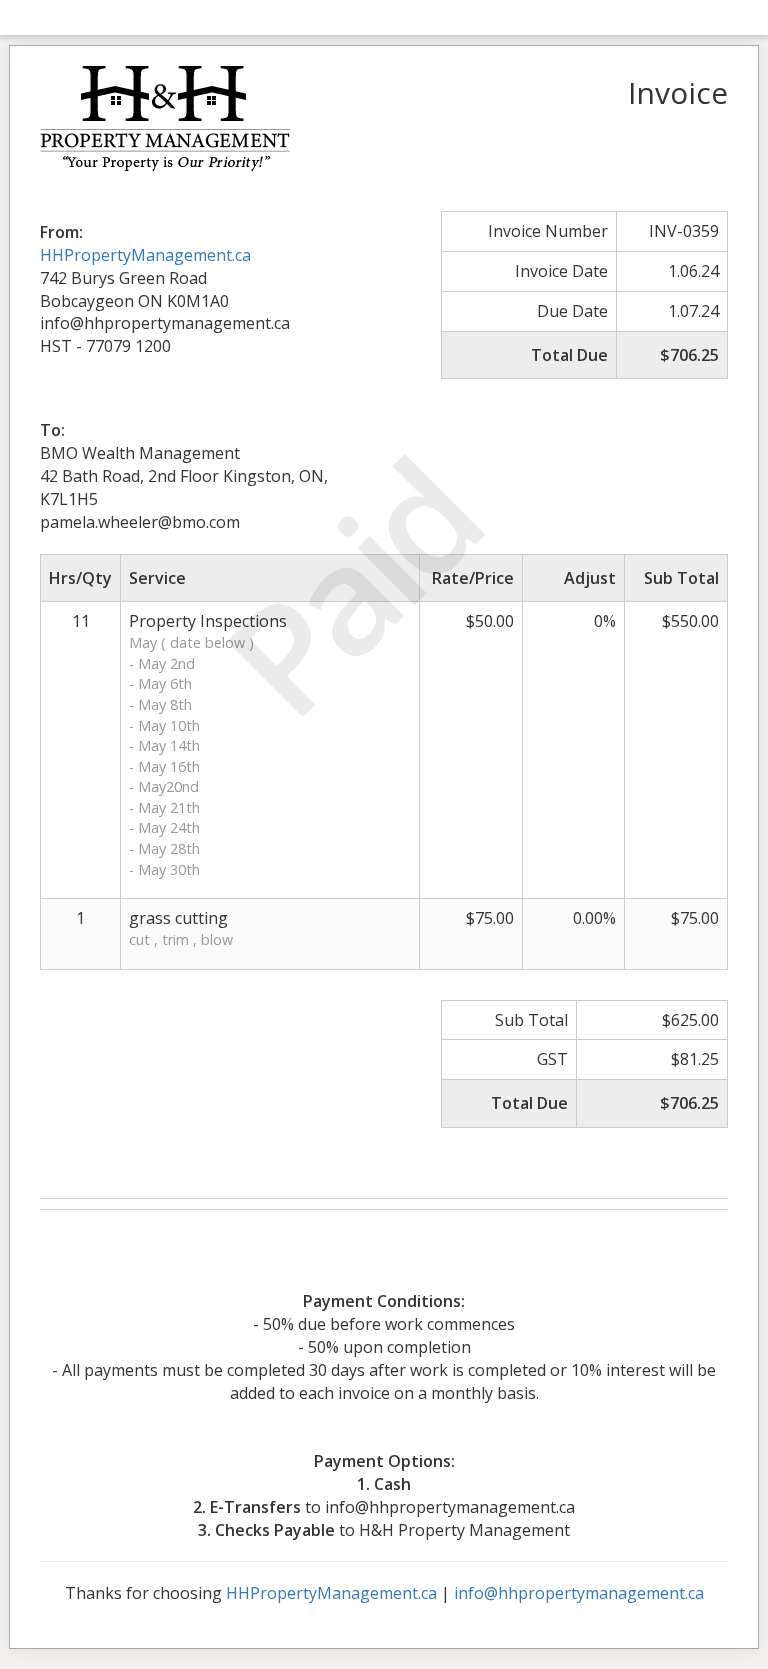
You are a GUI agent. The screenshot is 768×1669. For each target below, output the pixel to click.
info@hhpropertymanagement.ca (579, 1593)
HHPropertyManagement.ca (145, 255)
